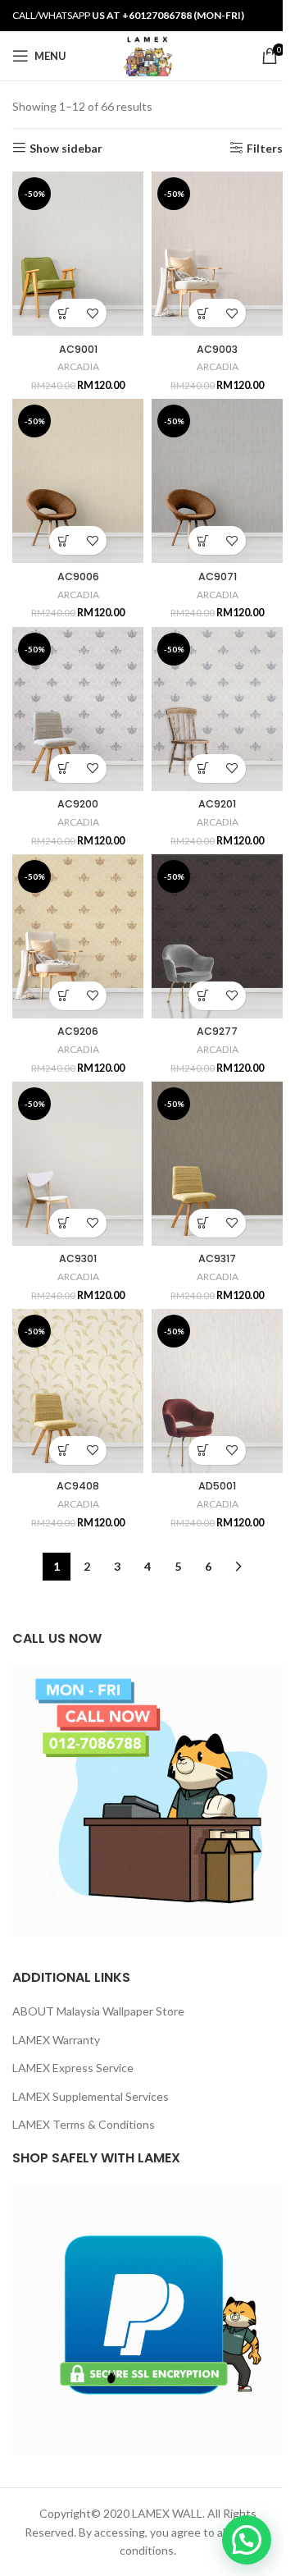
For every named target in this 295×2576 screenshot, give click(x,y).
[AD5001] (217, 1391)
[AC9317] (217, 1164)
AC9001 (78, 349)
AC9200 (78, 804)
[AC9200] (78, 709)
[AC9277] (217, 936)
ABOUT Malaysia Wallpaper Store (98, 2011)
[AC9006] (78, 481)
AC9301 (78, 1258)
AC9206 (78, 1031)
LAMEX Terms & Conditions (84, 2124)
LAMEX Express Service (73, 2068)
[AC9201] (217, 709)
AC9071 (218, 577)
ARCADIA (78, 366)
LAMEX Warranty (56, 2040)
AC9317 (217, 1258)
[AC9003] (217, 254)
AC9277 (217, 1031)
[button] (64, 313)
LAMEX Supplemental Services (91, 2096)
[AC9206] (78, 936)
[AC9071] (217, 481)
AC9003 (217, 349)
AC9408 (78, 1486)
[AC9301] (78, 1164)
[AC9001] (78, 254)
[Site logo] (147, 55)
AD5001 (217, 1486)
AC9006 (78, 577)
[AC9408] (78, 1391)
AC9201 (217, 804)
